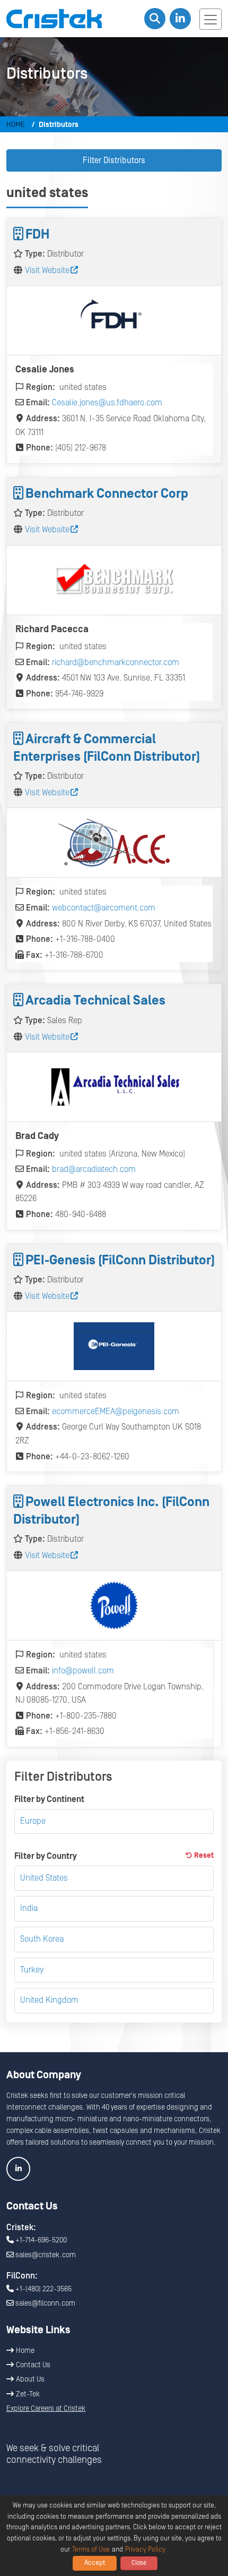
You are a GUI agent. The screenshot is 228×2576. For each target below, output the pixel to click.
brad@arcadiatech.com (94, 1169)
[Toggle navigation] (211, 19)
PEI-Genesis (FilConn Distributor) (120, 1260)
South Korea (42, 1939)
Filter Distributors (114, 160)
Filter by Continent (49, 1799)
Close (139, 2563)
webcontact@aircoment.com (104, 908)
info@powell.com (83, 1671)
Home (16, 125)
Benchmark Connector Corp (107, 494)
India (29, 1908)
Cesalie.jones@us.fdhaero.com (107, 403)
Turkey (32, 1970)
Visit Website (47, 270)
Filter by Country (114, 1856)
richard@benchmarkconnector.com (116, 662)
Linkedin (18, 2169)
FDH (37, 235)
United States (44, 1878)
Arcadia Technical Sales (95, 1001)
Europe (33, 1821)
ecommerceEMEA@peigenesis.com (116, 1412)
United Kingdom (49, 2000)
